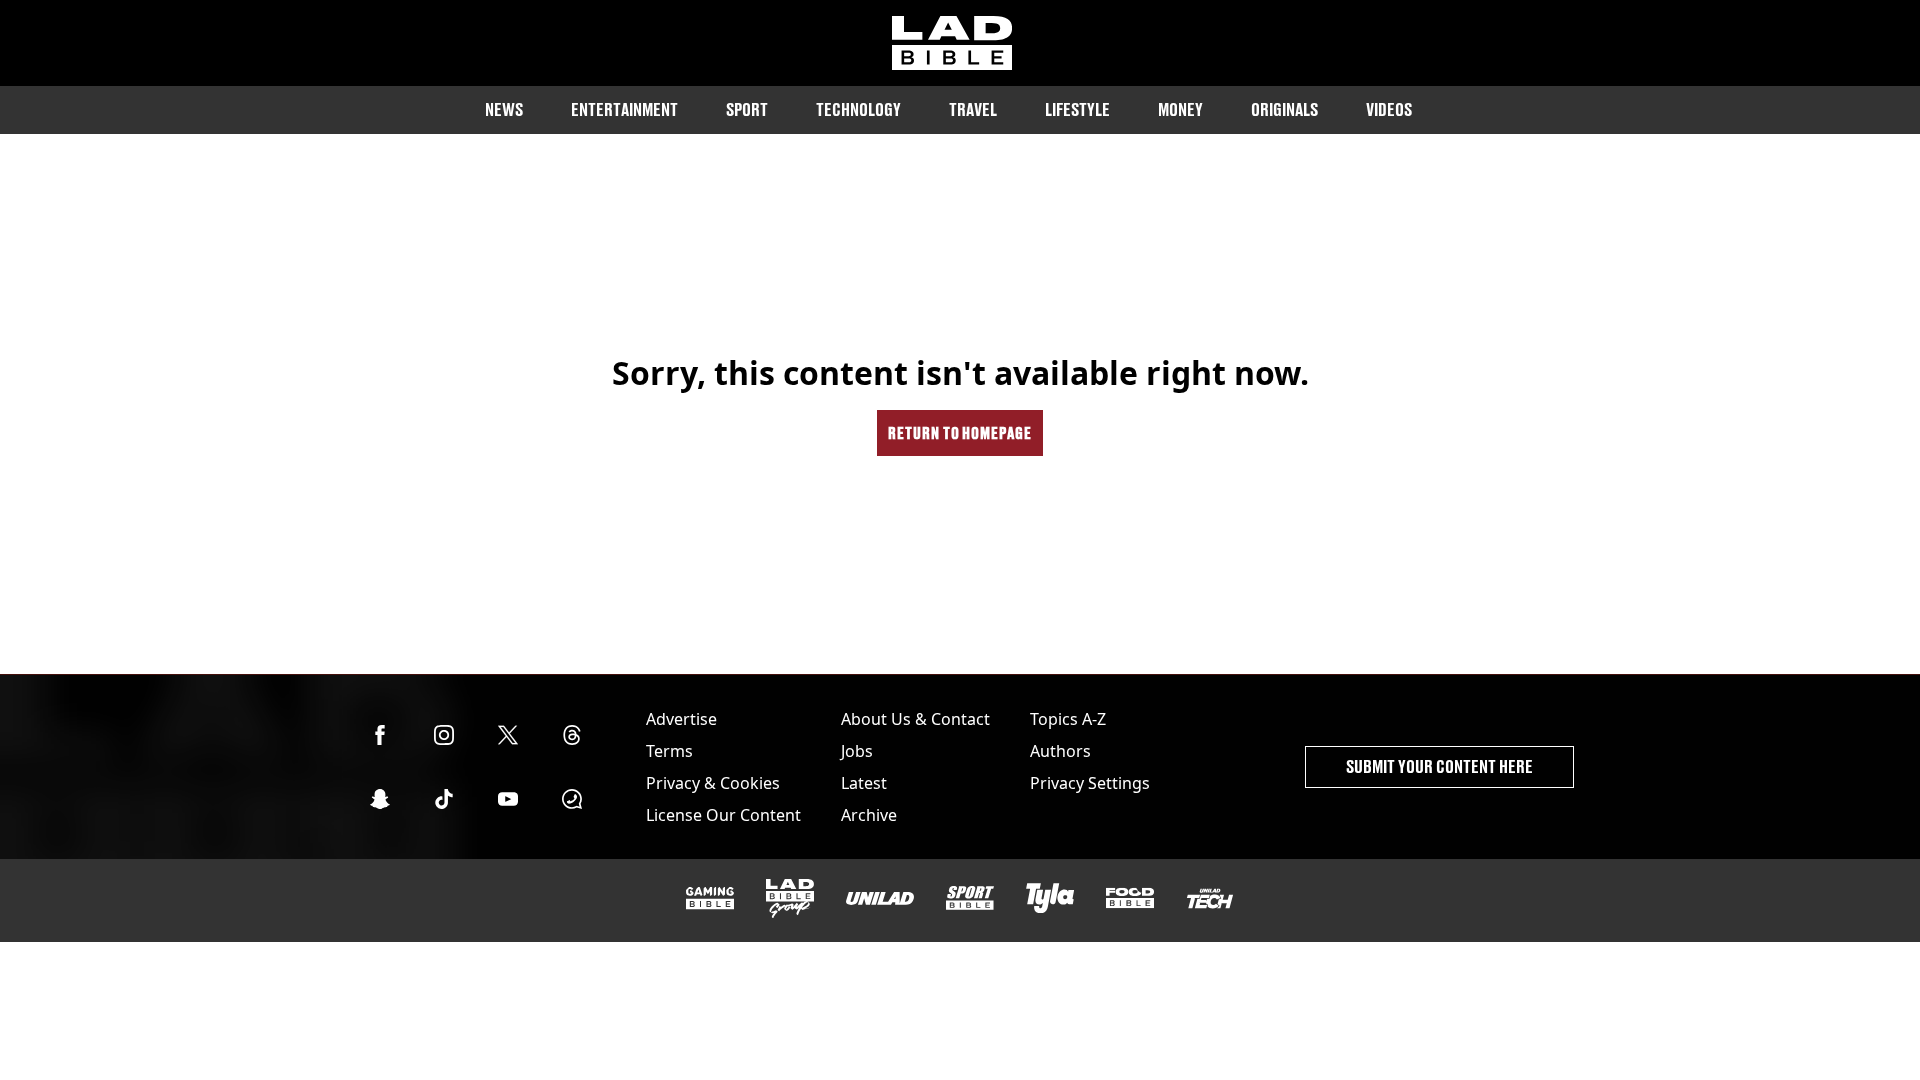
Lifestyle (1077, 109)
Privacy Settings (1090, 783)
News (504, 109)
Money (1180, 109)
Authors (1060, 751)
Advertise (681, 719)
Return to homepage (960, 432)
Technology (858, 109)
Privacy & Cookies (713, 783)
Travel (973, 109)
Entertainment (624, 109)
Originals (1284, 109)
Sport (747, 109)
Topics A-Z (1068, 719)
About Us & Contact (915, 719)
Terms (669, 751)
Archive (869, 815)
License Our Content (723, 815)
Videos (1389, 109)
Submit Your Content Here (1439, 766)
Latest (864, 783)
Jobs (857, 751)
